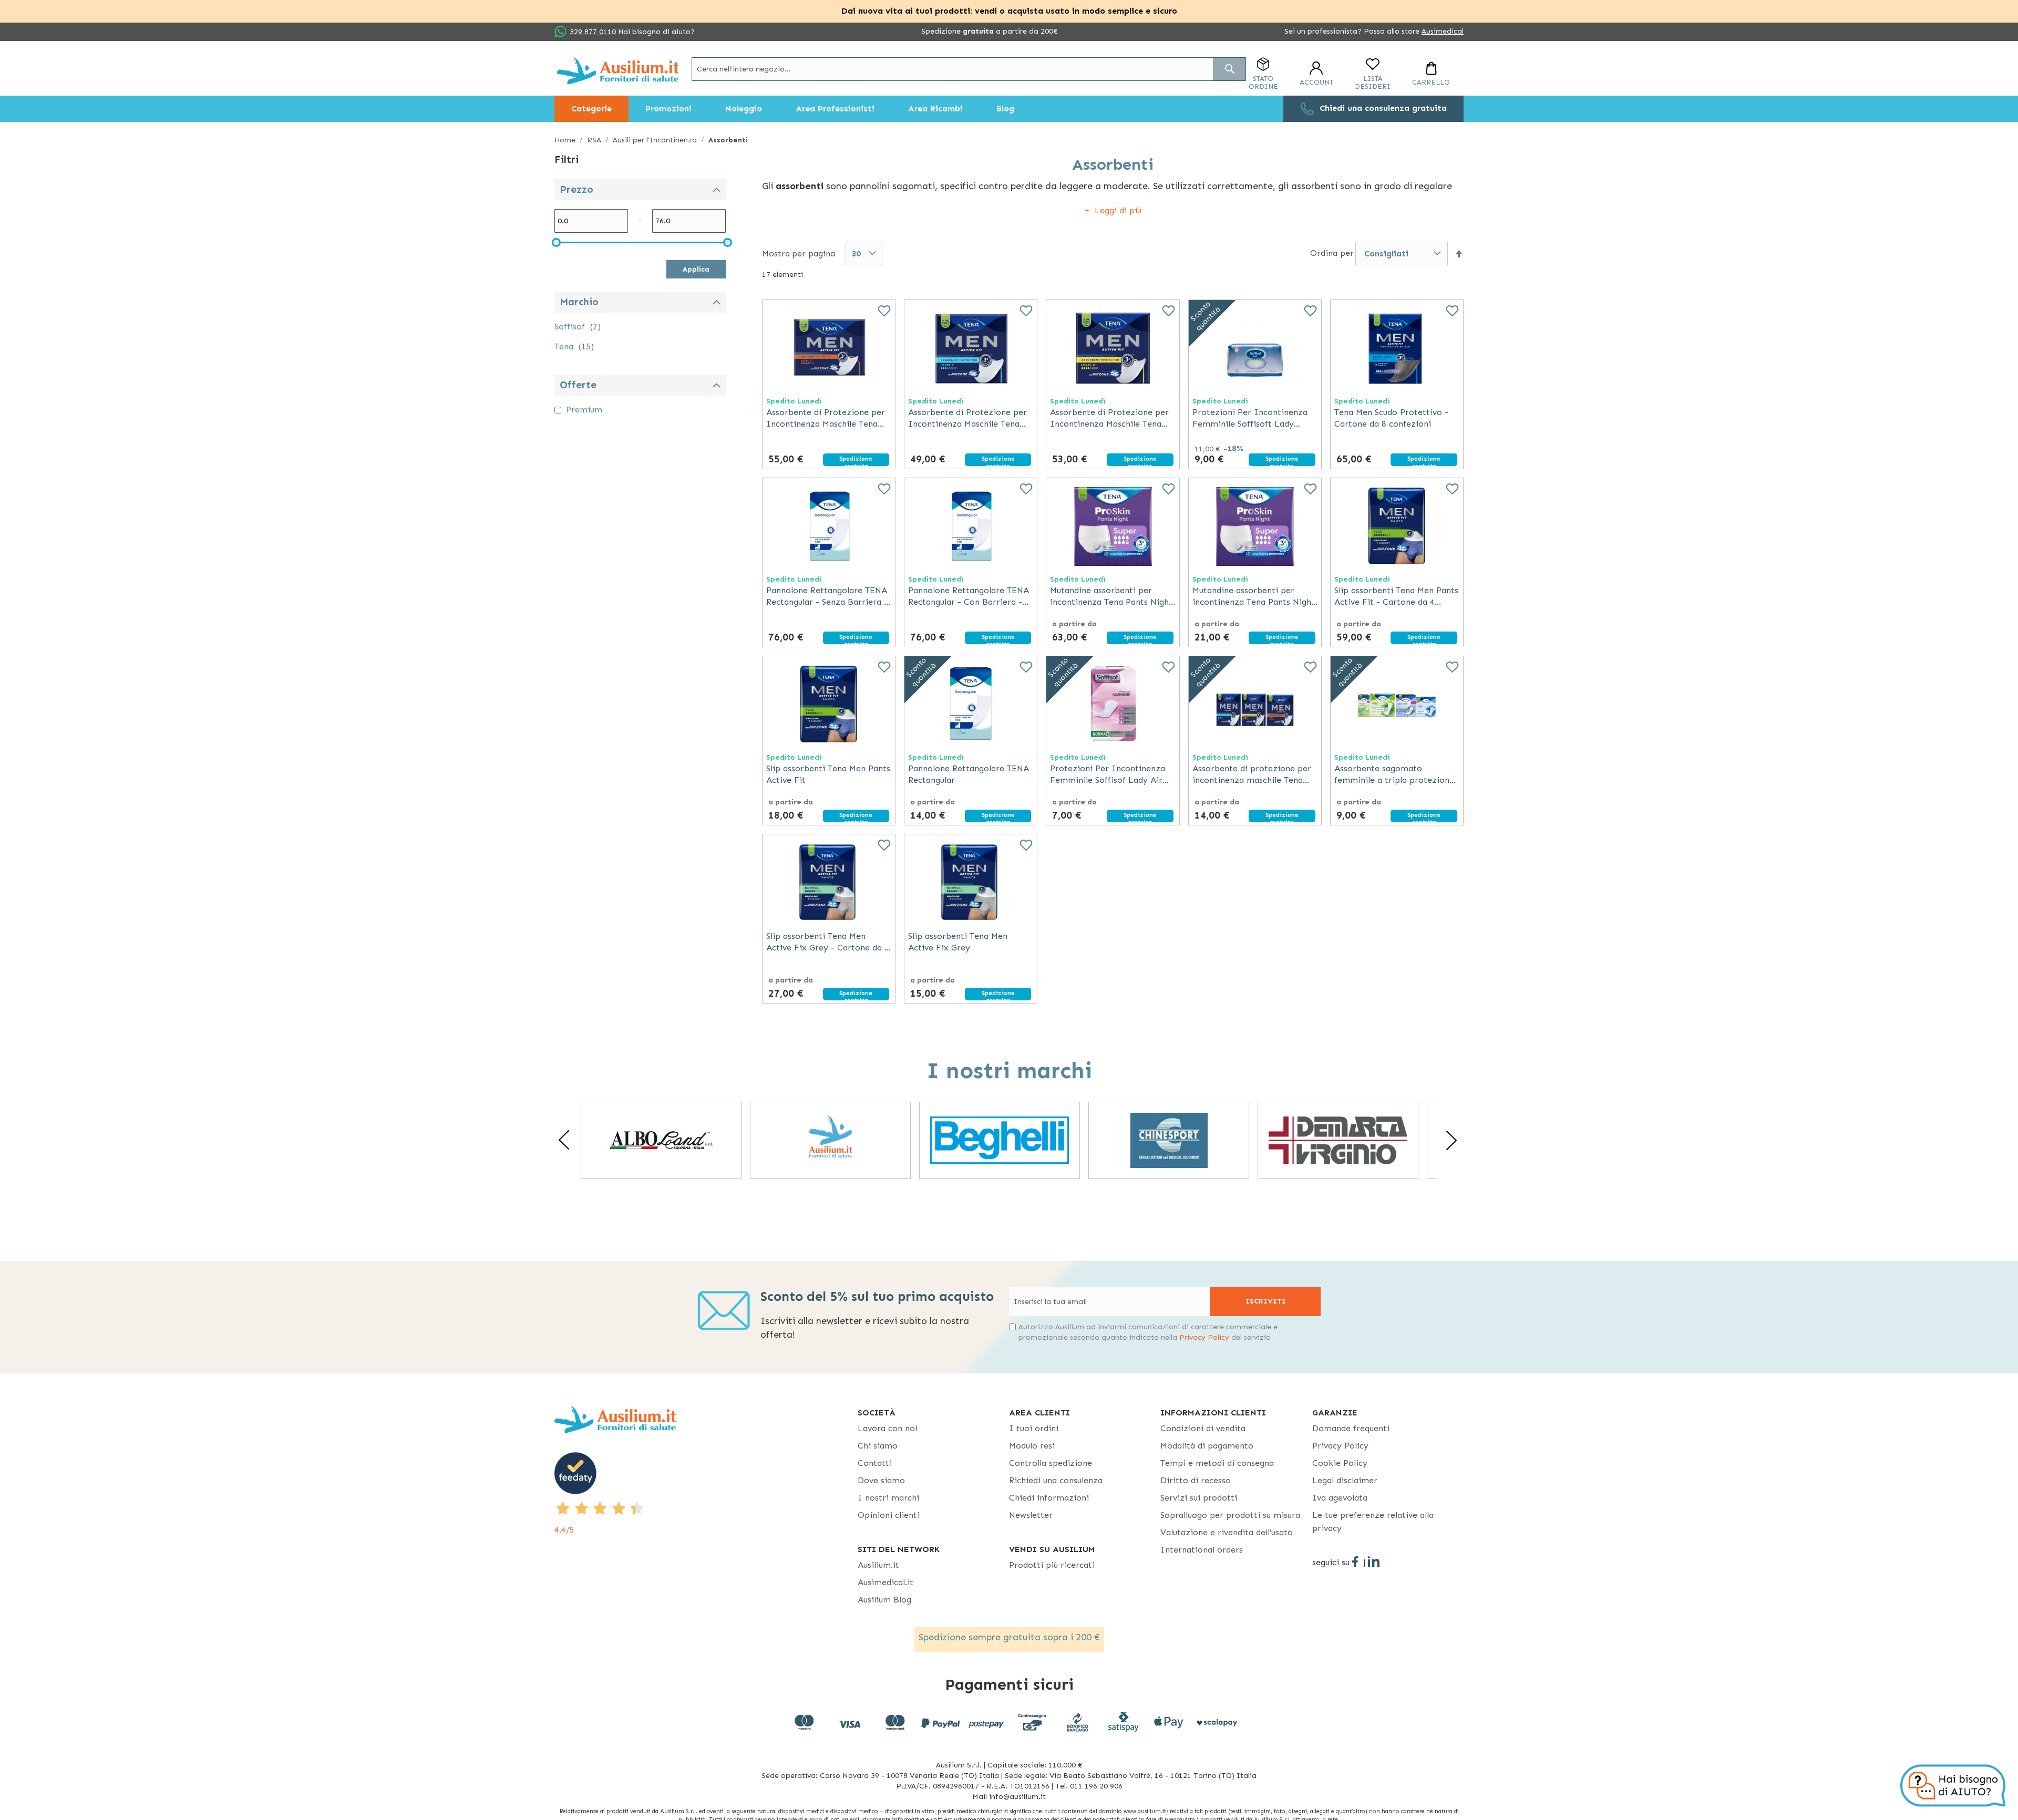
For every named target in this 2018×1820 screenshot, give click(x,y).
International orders (1202, 1550)
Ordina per (1332, 253)
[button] (1459, 254)
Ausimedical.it (886, 1582)
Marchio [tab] (579, 302)
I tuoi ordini (1034, 1428)
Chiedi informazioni (1049, 1498)
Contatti (875, 1463)
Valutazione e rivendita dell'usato (1227, 1532)
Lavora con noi (888, 1428)
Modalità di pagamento (1207, 1446)
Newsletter (1031, 1515)
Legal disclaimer (1345, 1480)
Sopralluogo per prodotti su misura (1230, 1515)
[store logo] (618, 71)
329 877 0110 (593, 32)
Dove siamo (881, 1480)
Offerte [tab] (578, 385)
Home (566, 140)
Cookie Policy (1340, 1463)
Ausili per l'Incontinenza (656, 140)
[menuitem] (591, 109)
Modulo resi (1032, 1446)
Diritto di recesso (1196, 1480)
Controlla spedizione (1051, 1463)
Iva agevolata (1340, 1498)
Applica (696, 269)
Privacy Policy (1204, 1337)
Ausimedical (1443, 31)
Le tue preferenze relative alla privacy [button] (1373, 1522)
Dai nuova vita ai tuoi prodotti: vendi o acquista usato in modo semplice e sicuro (1009, 11)
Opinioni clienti (889, 1515)
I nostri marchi (888, 1498)
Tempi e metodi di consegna (1217, 1463)
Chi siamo (878, 1446)
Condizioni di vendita (1203, 1428)
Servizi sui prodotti (1199, 1498)
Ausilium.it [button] (878, 1565)
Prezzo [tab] (576, 189)
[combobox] (969, 69)
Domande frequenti (1351, 1428)
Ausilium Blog (884, 1600)
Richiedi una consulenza (1056, 1480)
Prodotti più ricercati (1052, 1565)
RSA (595, 140)
